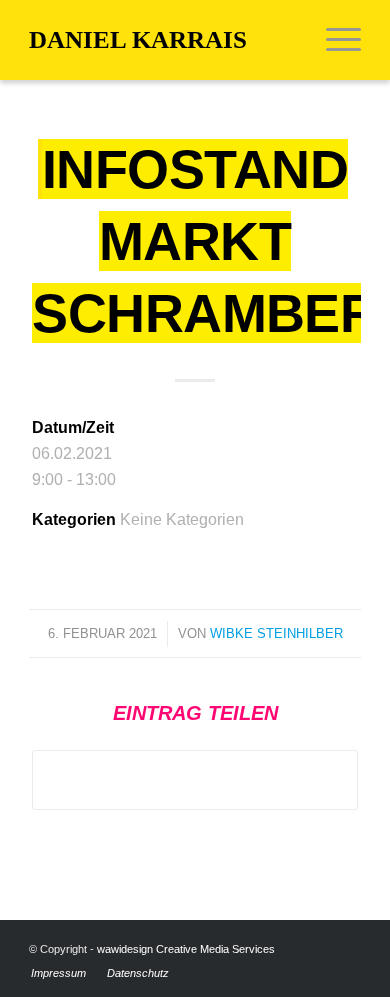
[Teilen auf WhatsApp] (195, 779)
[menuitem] (333, 40)
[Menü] (333, 40)
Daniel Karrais (138, 39)
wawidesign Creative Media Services (186, 949)
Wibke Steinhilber (276, 633)
